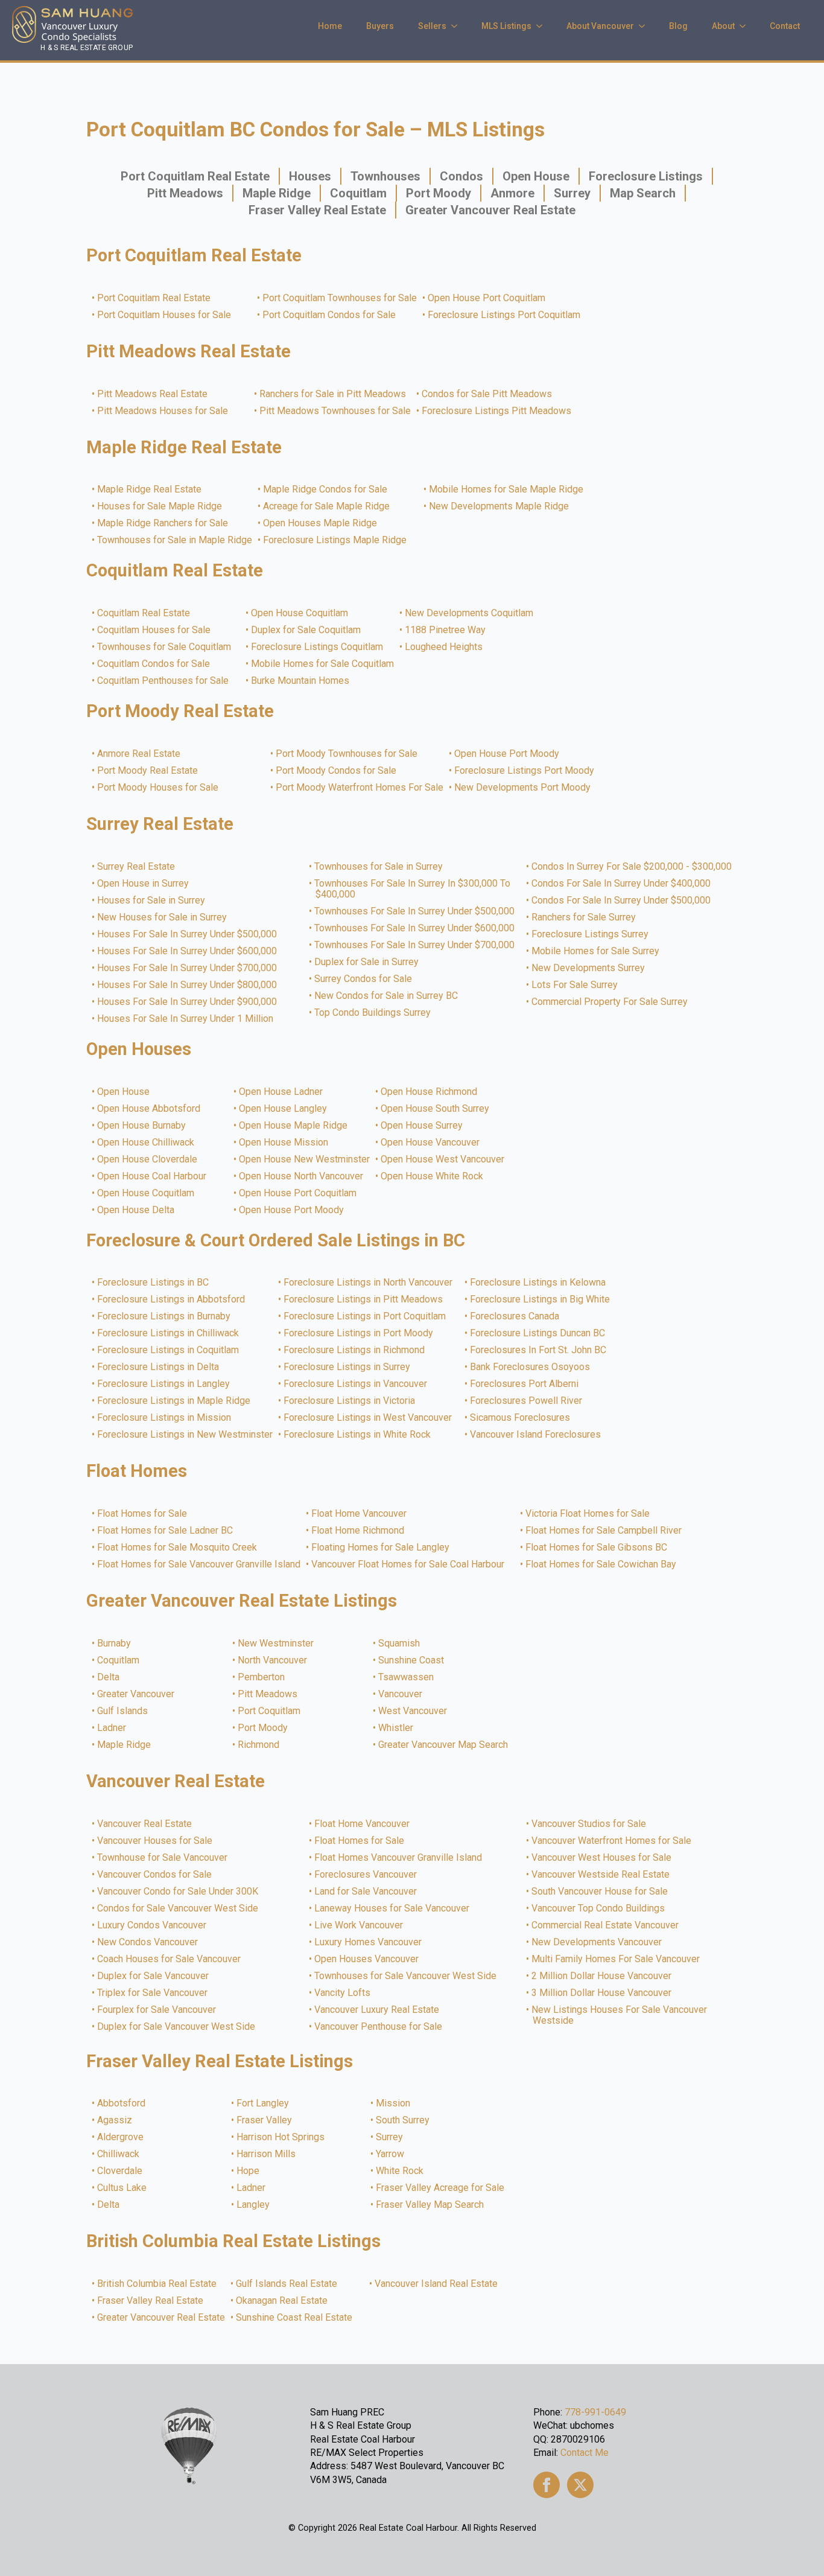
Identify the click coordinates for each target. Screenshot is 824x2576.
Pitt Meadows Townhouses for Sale (336, 411)
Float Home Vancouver (360, 1514)
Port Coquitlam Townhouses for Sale (340, 298)
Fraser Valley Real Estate (317, 210)
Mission (394, 2103)
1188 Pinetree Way (446, 630)
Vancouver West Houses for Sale (602, 1858)
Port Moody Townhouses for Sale (347, 754)
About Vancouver (600, 26)
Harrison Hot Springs (281, 2137)
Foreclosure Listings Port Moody (525, 771)
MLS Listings (506, 26)
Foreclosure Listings (646, 176)
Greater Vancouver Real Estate (490, 210)
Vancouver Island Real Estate (437, 2284)
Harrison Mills (267, 2154)
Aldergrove (121, 2137)
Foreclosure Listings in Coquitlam (169, 1350)
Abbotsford (122, 2103)
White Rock (400, 2171)
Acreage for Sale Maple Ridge (327, 506)
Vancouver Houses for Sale (155, 1841)
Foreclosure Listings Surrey (591, 934)
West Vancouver (413, 1711)
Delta (109, 1677)
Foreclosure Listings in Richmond (355, 1350)
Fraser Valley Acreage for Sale (441, 2188)
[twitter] (580, 2485)
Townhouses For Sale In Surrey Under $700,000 (415, 945)
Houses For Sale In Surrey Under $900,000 (188, 1002)
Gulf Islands (123, 1711)
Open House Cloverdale (148, 1159)
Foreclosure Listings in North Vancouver (369, 1283)
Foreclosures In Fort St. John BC (539, 1350)
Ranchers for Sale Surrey (584, 917)
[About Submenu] (746, 26)
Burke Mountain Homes (301, 681)
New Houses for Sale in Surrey (163, 917)
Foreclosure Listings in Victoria (350, 1401)
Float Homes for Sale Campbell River (604, 1531)
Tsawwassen (407, 1677)
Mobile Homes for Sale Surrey (596, 951)
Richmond (259, 1745)
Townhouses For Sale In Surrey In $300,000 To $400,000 (413, 889)
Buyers (380, 26)
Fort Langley (263, 2103)
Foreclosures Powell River (527, 1401)
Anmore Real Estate (139, 754)
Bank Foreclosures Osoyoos (531, 1367)
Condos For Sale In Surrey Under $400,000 (622, 884)
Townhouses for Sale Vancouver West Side (406, 1976)
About (723, 26)
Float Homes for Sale (143, 1514)
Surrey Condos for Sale (364, 979)
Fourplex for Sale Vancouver (157, 2010)
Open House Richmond (429, 1092)
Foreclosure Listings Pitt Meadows (497, 411)
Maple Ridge (277, 193)
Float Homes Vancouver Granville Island (399, 1858)
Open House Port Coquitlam (487, 298)
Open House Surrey (422, 1126)
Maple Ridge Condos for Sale (326, 489)
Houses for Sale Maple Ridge (160, 506)
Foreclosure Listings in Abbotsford (172, 1299)
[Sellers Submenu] (458, 26)
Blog (678, 26)
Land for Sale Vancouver (366, 1892)
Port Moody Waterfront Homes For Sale (360, 788)
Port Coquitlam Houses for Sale (165, 315)
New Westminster (276, 1643)
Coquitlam (358, 193)
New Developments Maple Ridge (499, 506)
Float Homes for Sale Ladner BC (166, 1531)
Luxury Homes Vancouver (369, 1942)
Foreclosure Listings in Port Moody (359, 1333)
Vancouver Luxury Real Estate (377, 2010)
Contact (785, 26)
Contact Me (585, 2453)
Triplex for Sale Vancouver (153, 1993)
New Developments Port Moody (523, 788)
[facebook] (547, 2485)
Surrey (572, 193)
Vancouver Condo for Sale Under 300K (178, 1892)
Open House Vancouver (431, 1143)
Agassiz (115, 2120)
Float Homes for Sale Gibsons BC (597, 1548)
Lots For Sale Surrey (575, 985)
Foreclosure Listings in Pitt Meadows (364, 1299)
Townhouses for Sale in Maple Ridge (175, 540)
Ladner (112, 1728)
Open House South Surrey (436, 1109)
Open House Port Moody (507, 754)
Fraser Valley (265, 2120)
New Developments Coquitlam (470, 613)
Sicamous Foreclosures (521, 1418)
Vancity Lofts (343, 1993)
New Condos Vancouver (148, 1942)
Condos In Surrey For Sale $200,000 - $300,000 (632, 867)
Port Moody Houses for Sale (158, 788)
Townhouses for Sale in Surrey (379, 867)
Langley (254, 2205)
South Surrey (403, 2120)
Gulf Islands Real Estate (287, 2284)
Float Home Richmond (358, 1531)
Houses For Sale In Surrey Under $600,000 (188, 951)
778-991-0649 (595, 2412)
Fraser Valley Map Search (430, 2205)
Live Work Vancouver (359, 1925)
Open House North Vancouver (302, 1176)
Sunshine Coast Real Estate (295, 2318)
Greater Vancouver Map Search (444, 1745)
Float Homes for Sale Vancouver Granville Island (199, 1564)
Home (330, 26)
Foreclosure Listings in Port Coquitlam (365, 1316)
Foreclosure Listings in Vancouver (356, 1384)
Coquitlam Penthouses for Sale (163, 681)
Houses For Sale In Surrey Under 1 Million (186, 1019)
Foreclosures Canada (515, 1316)
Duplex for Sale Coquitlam (306, 630)
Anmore (512, 193)
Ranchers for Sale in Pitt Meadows (333, 394)
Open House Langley (284, 1109)
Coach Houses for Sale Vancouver (170, 1959)
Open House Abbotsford (149, 1109)
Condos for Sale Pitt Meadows (487, 394)
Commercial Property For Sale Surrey (610, 1002)
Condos (461, 176)
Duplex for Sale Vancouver (154, 1976)
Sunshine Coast (412, 1660)
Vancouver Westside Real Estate (601, 1875)
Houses (310, 176)
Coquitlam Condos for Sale (154, 664)
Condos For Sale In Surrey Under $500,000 (622, 901)
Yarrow (391, 2154)
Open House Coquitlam (300, 613)
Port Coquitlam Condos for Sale (330, 315)
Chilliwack (119, 2154)
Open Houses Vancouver (367, 1959)
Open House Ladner (281, 1092)
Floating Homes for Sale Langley (381, 1548)
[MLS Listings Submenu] (543, 26)
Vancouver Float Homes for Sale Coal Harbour (408, 1564)
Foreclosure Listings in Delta (159, 1367)
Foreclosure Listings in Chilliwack (169, 1333)
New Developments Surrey (589, 968)
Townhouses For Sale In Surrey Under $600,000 (415, 928)
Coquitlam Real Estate (144, 613)
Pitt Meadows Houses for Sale (163, 411)
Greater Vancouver (136, 1694)
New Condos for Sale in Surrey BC (387, 996)
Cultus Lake (122, 2188)
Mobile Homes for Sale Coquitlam (323, 664)
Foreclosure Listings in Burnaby (164, 1316)
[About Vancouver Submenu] (645, 26)
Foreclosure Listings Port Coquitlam (505, 315)
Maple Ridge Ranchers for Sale (163, 523)
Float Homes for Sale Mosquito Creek (178, 1548)
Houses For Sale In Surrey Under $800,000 (188, 985)
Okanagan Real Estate (282, 2301)
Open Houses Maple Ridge (321, 523)
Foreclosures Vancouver (366, 1875)
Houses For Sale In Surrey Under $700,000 (188, 968)
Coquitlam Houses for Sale (154, 630)
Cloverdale (120, 2171)
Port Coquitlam (270, 1711)
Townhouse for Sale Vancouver (163, 1858)
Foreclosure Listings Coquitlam (318, 647)
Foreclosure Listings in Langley (164, 1384)
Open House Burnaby (142, 1126)
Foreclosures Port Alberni (525, 1384)
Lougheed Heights (444, 647)
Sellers (432, 26)
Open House (536, 176)
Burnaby (115, 1643)
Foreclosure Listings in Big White (540, 1299)
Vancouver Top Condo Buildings (599, 1908)
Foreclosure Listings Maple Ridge (335, 540)
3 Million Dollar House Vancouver (602, 1993)
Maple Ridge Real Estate (150, 489)
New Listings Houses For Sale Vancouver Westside (620, 2015)
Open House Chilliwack (146, 1143)
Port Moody (439, 193)
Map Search (643, 193)
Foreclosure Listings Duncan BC (538, 1333)
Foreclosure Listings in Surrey (347, 1367)
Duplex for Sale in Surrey (367, 962)
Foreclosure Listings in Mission (165, 1418)
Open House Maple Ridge (294, 1126)
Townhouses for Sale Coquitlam (165, 647)
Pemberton (262, 1677)
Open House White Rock (433, 1176)
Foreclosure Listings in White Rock (358, 1435)
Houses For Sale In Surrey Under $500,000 (188, 934)
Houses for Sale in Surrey (152, 901)
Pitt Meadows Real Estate (153, 394)
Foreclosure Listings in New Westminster (185, 1435)
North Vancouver (273, 1660)
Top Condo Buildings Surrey (373, 1013)
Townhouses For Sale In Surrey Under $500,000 (415, 911)
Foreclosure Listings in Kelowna (538, 1283)
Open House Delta (136, 1210)
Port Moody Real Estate (148, 771)
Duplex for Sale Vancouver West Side (177, 2027)
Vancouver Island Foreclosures (536, 1435)
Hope (249, 2171)
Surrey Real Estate (137, 867)
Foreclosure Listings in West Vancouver (368, 1418)
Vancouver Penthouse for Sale (379, 2027)
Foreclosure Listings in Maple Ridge (174, 1401)
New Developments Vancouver (597, 1942)
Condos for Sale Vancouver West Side (178, 1908)
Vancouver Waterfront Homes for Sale (612, 1841)
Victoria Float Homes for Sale (588, 1514)
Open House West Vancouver (443, 1159)
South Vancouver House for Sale (600, 1892)
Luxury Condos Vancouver (152, 1925)
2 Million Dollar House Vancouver (602, 1976)
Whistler (396, 1728)
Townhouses (385, 176)
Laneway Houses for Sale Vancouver (392, 1908)
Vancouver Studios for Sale (589, 1824)
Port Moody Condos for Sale (337, 771)
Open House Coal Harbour (152, 1176)
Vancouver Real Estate (145, 1824)
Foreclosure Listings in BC (154, 1283)
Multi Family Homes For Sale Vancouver (616, 1959)
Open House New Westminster (305, 1159)
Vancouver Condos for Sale (155, 1875)
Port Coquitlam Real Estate (195, 176)
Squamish (400, 1643)
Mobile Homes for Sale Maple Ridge (507, 489)
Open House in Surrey (144, 884)
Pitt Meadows (185, 193)
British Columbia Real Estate (157, 2284)
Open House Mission (284, 1143)
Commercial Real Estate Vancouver (606, 1925)
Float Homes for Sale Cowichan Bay (601, 1564)
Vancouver (401, 1694)
